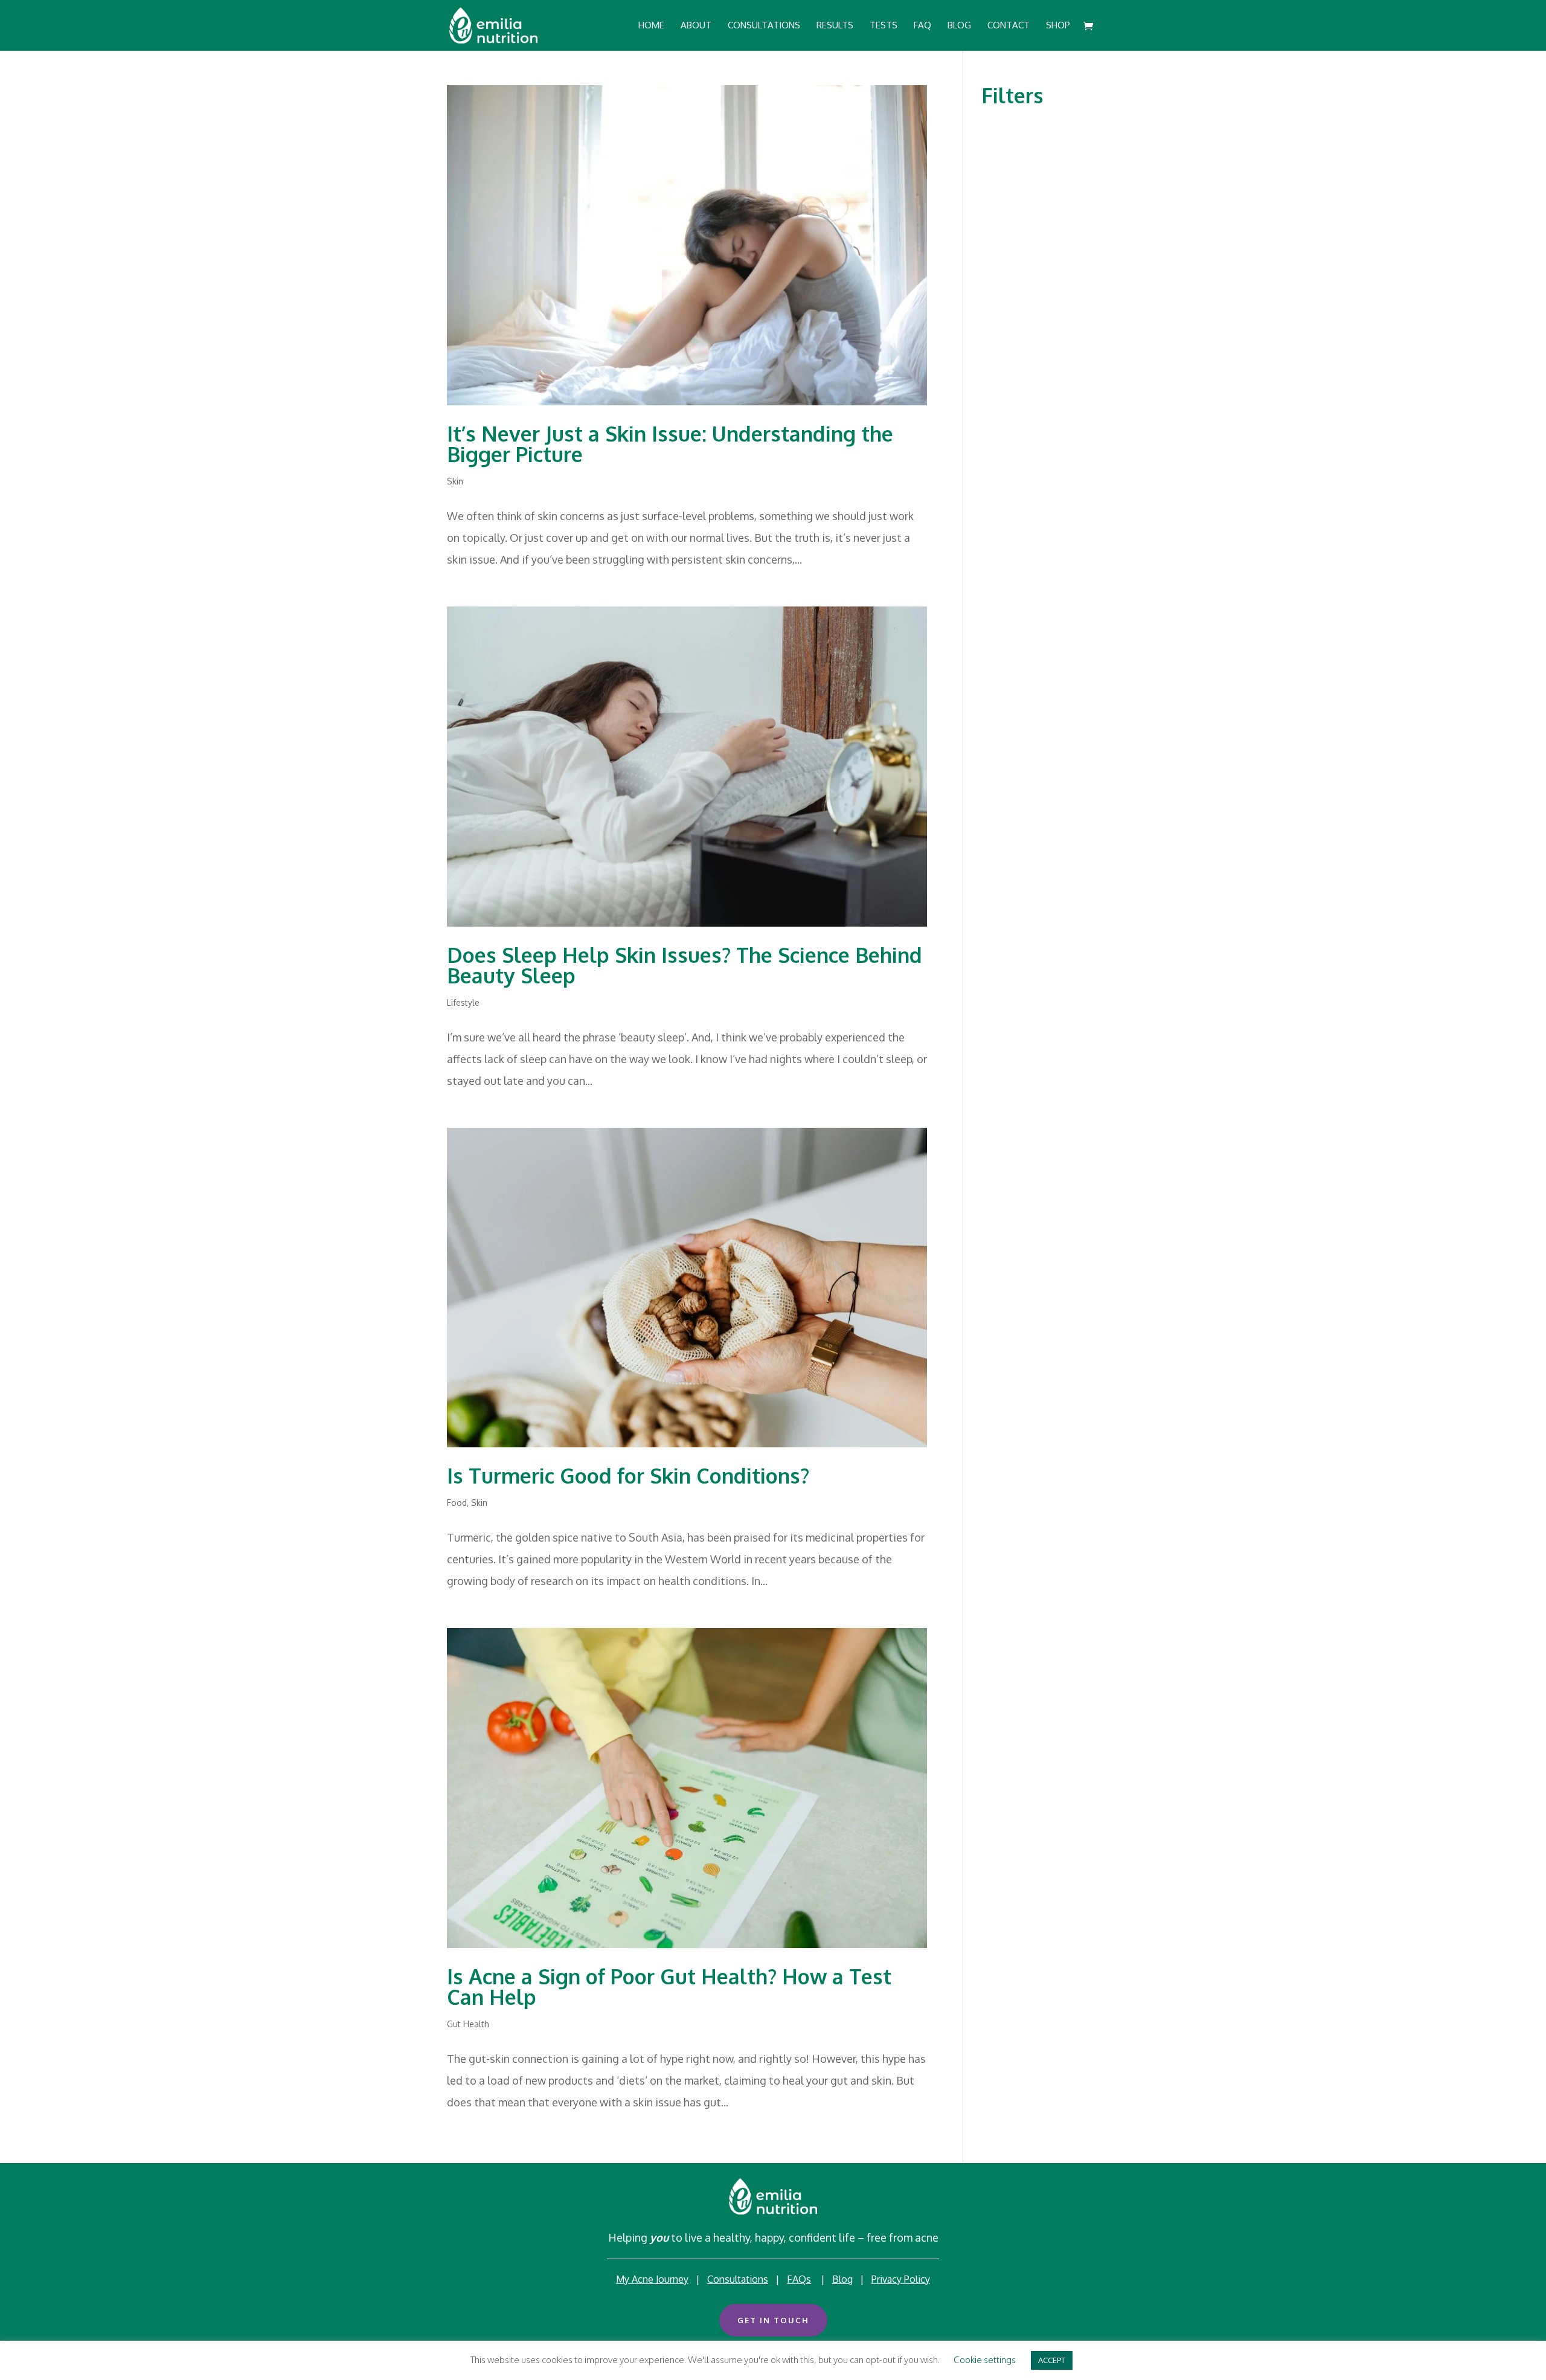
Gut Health (468, 2024)
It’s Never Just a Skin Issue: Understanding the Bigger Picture (670, 444)
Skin (455, 481)
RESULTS (835, 26)
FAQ (922, 26)
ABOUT (696, 26)
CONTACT (1009, 26)
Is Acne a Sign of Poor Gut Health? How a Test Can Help (669, 1986)
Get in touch (773, 2320)
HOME (651, 26)
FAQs (799, 2279)
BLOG (959, 26)
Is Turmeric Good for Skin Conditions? (628, 1475)
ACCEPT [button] (1052, 2360)
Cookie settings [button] (985, 2360)
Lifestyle (463, 1002)
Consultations (738, 2279)
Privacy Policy (901, 2279)
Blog (842, 2279)
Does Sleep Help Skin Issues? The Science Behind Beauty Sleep (685, 965)
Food (457, 1503)
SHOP (1058, 26)
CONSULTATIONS (764, 26)
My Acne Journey (652, 2279)
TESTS (884, 26)
